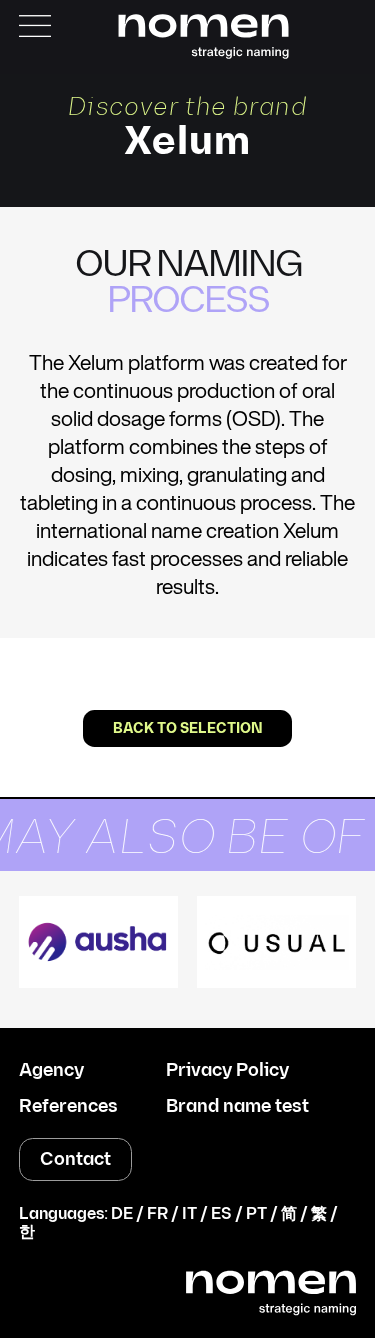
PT (256, 1214)
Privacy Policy (227, 1071)
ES (221, 1214)
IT (189, 1214)
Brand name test (237, 1107)
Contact (75, 1159)
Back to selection (188, 728)
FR (157, 1214)
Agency (51, 1071)
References (68, 1107)
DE (122, 1214)
